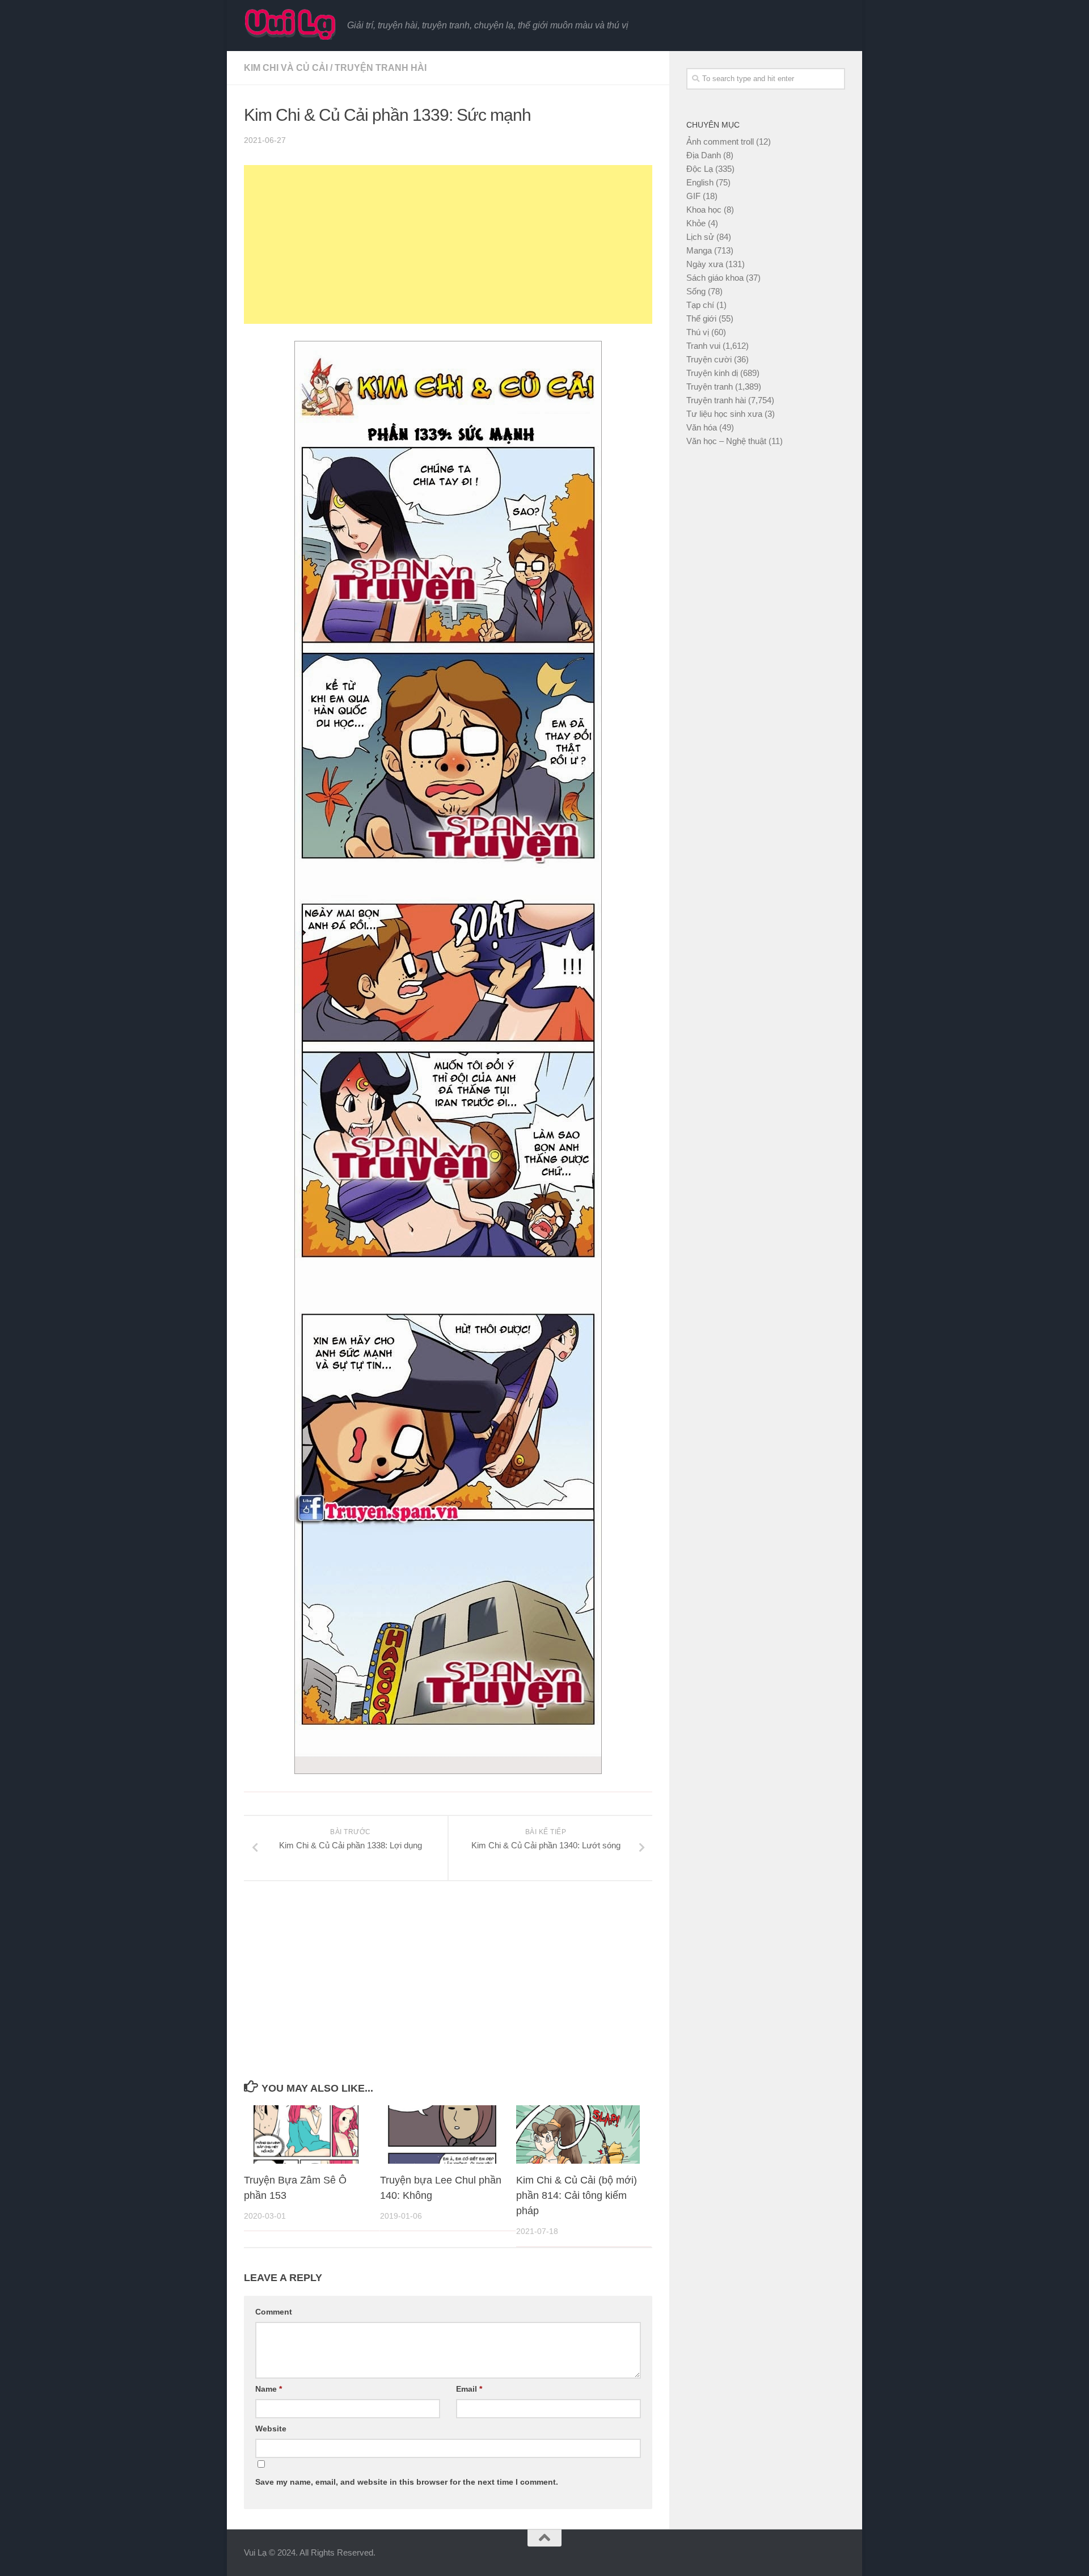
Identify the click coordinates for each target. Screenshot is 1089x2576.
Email (469, 2389)
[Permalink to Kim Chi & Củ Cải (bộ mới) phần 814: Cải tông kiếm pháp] (578, 2134)
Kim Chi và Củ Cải (286, 68)
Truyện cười (709, 359)
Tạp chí (700, 305)
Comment (274, 2312)
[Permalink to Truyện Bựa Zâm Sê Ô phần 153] (306, 2134)
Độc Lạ (700, 169)
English (700, 182)
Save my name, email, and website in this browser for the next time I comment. (407, 2482)
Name (269, 2389)
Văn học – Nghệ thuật (726, 441)
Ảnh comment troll (720, 142)
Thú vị (698, 332)
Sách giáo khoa (715, 278)
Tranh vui (703, 346)
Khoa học (704, 210)
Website (271, 2429)
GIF (693, 196)
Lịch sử (700, 237)
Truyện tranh (710, 387)
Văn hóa (702, 427)
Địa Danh (704, 155)
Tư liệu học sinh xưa (724, 414)
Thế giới (701, 318)
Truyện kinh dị (712, 373)
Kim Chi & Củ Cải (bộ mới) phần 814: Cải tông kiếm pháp (577, 2195)
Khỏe (696, 223)
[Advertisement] (448, 244)
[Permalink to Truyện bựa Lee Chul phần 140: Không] (442, 2134)
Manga (699, 250)
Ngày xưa (705, 264)
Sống (696, 291)
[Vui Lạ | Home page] (290, 24)
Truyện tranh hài (381, 68)
